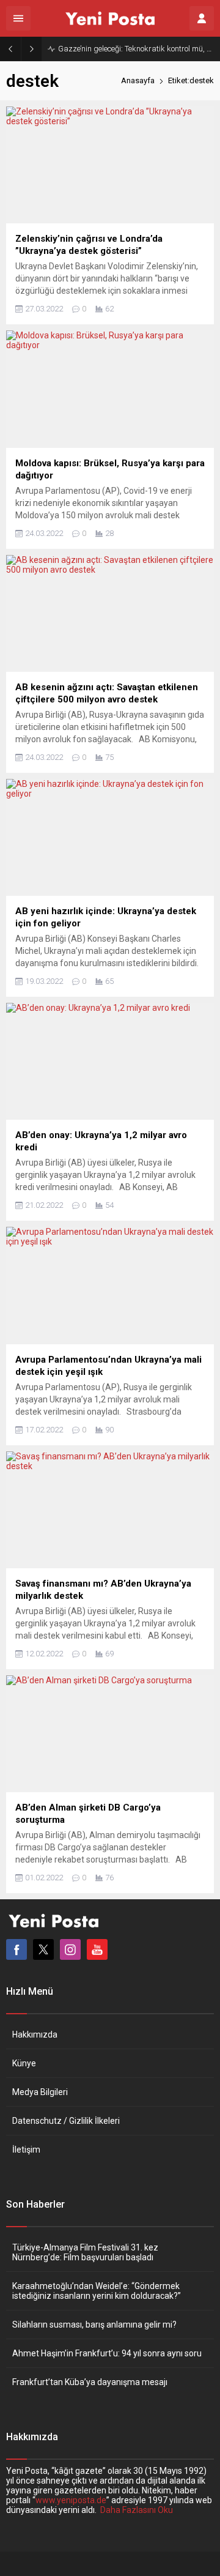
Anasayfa (138, 80)
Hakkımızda (35, 2034)
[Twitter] (43, 1949)
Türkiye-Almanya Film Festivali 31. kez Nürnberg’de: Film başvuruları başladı (85, 2252)
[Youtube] (97, 1949)
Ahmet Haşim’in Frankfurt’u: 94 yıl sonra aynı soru (107, 2353)
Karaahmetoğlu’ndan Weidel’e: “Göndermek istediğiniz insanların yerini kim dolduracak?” (97, 2291)
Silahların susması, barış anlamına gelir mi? (94, 2325)
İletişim (26, 2150)
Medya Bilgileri (40, 2092)
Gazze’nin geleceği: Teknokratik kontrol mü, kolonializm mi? (136, 49)
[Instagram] (70, 1949)
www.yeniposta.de (71, 2500)
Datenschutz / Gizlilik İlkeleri (66, 2121)
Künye (24, 2063)
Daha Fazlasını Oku (137, 2510)
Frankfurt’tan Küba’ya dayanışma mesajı (90, 2382)
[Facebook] (16, 1949)
